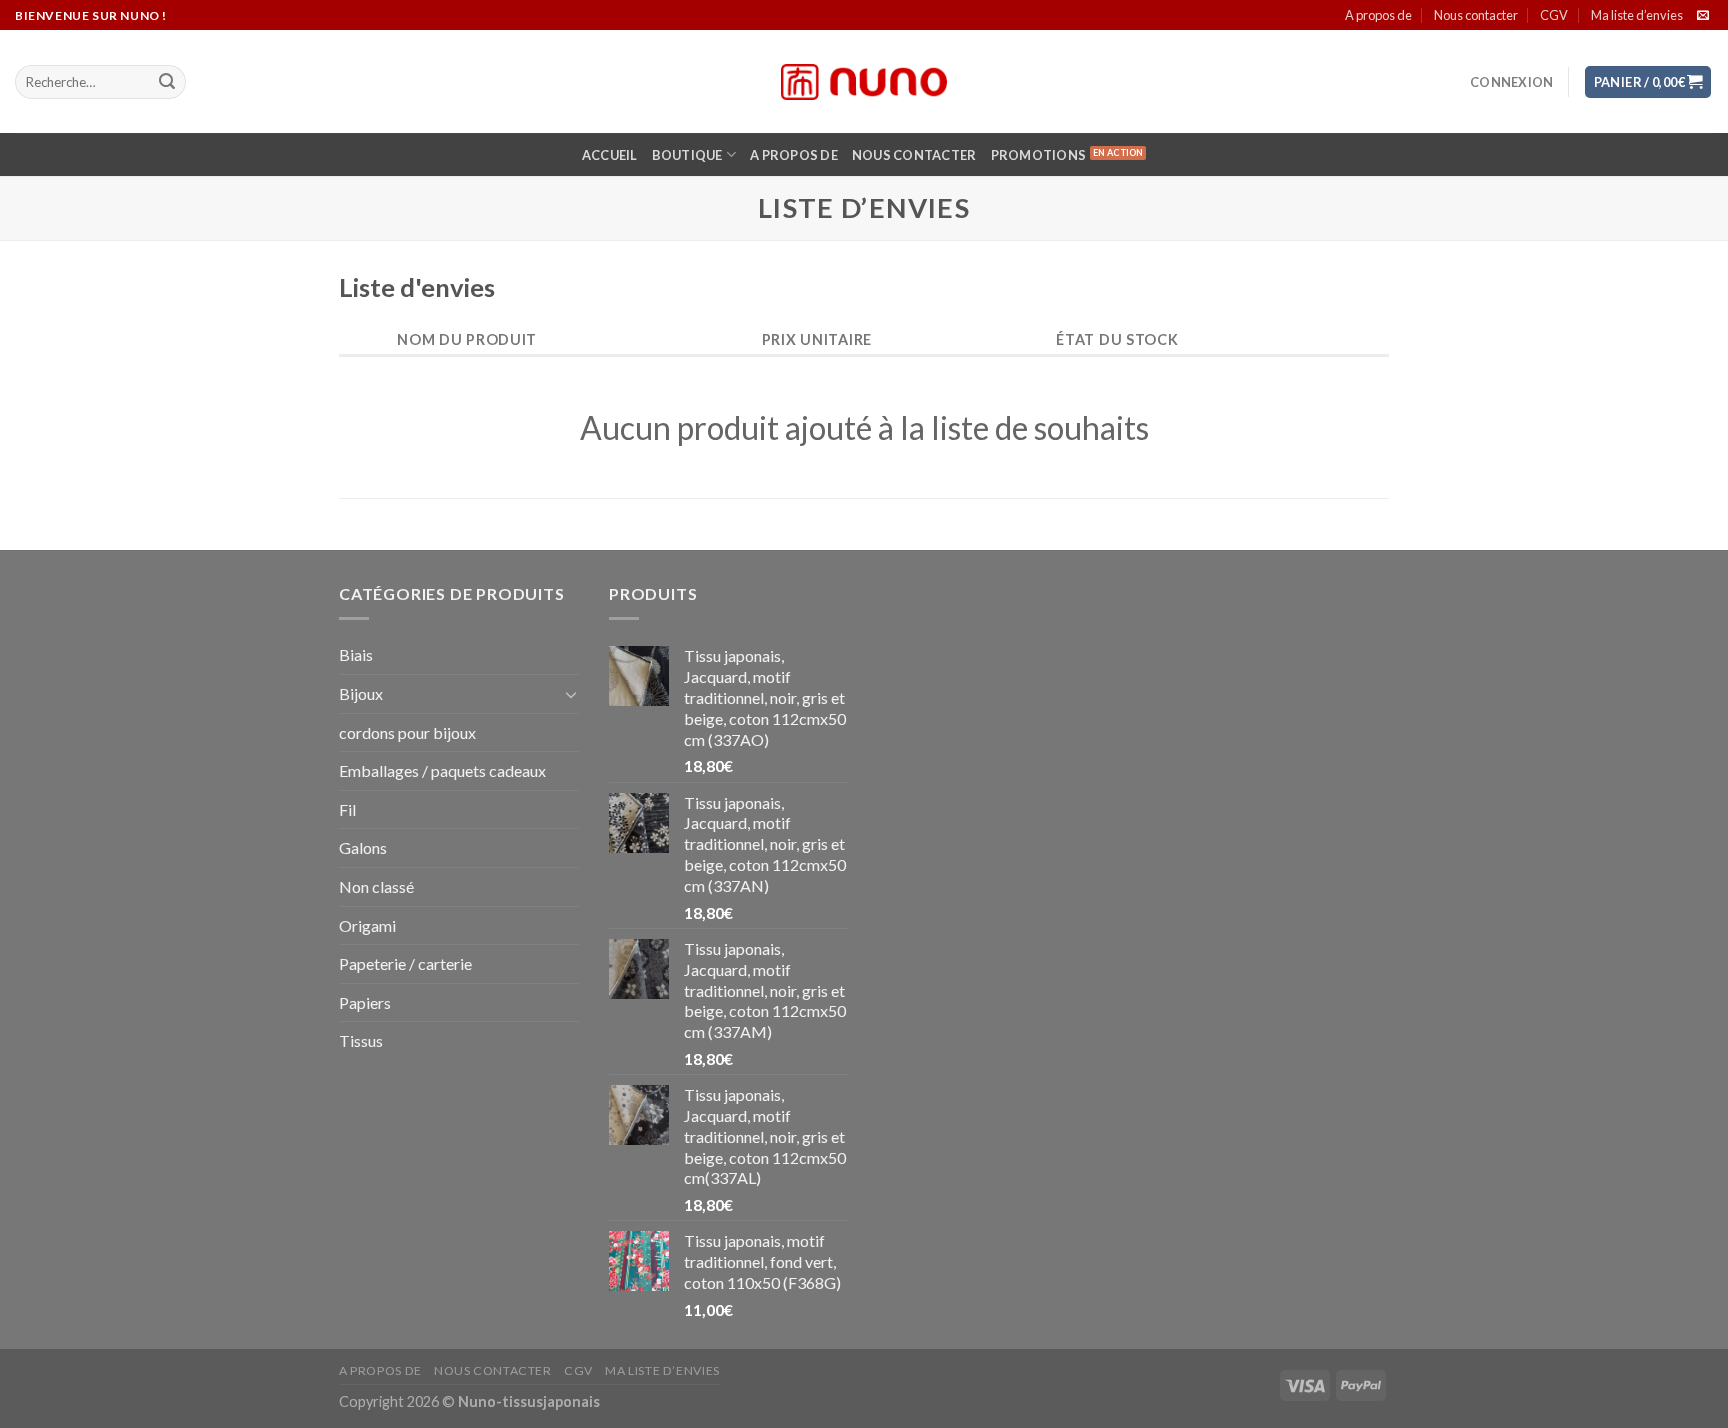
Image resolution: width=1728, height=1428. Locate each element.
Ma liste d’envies (1637, 15)
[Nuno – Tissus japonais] (864, 82)
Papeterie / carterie (405, 963)
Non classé (376, 886)
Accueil (610, 155)
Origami (367, 925)
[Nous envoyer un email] (1703, 16)
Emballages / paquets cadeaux (442, 770)
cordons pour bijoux (407, 732)
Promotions (1039, 155)
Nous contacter (1476, 15)
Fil (347, 809)
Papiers (365, 1002)
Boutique (687, 155)
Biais (356, 654)
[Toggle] (571, 694)
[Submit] (167, 82)
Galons (363, 847)
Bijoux (361, 693)
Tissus (361, 1040)
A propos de (1378, 15)
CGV (1554, 15)
